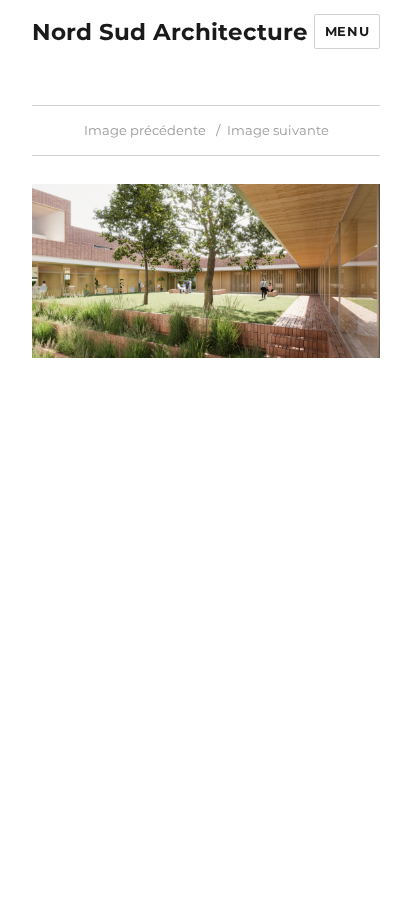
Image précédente (145, 130)
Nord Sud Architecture (170, 32)
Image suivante (278, 130)
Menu (347, 31)
